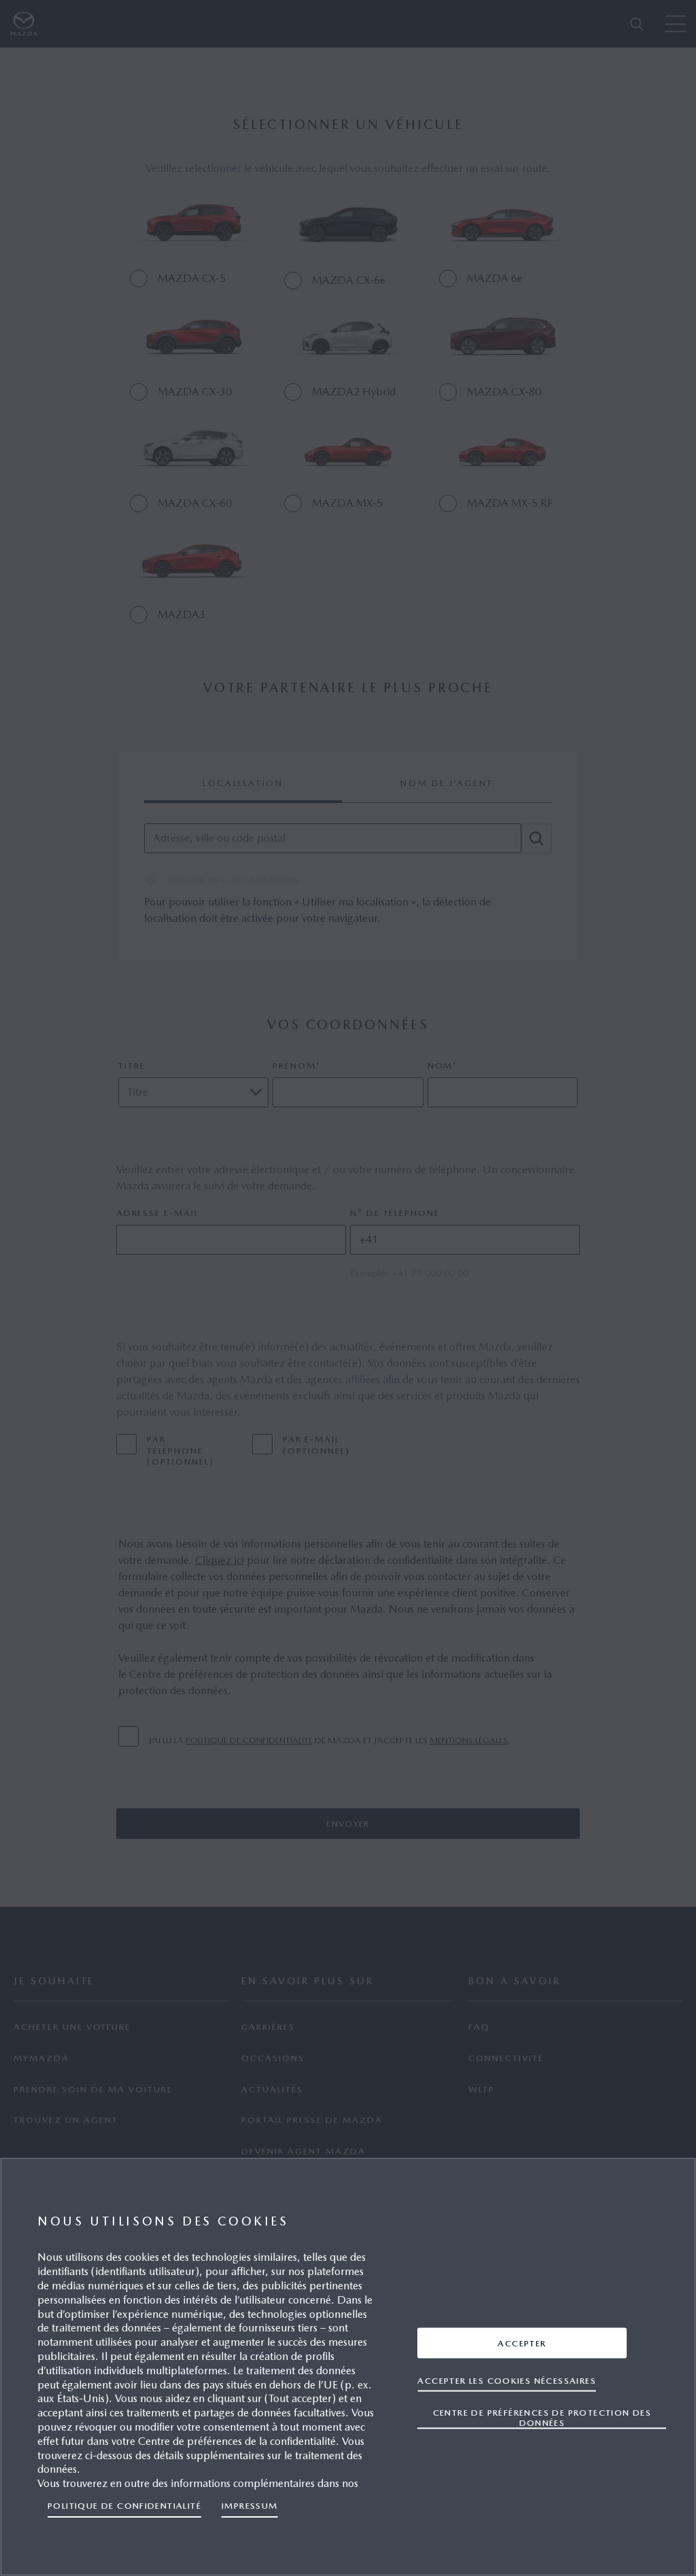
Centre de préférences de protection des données (542, 2417)
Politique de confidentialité (124, 2506)
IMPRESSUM (250, 2506)
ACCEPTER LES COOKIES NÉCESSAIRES (507, 2380)
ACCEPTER (522, 2343)
